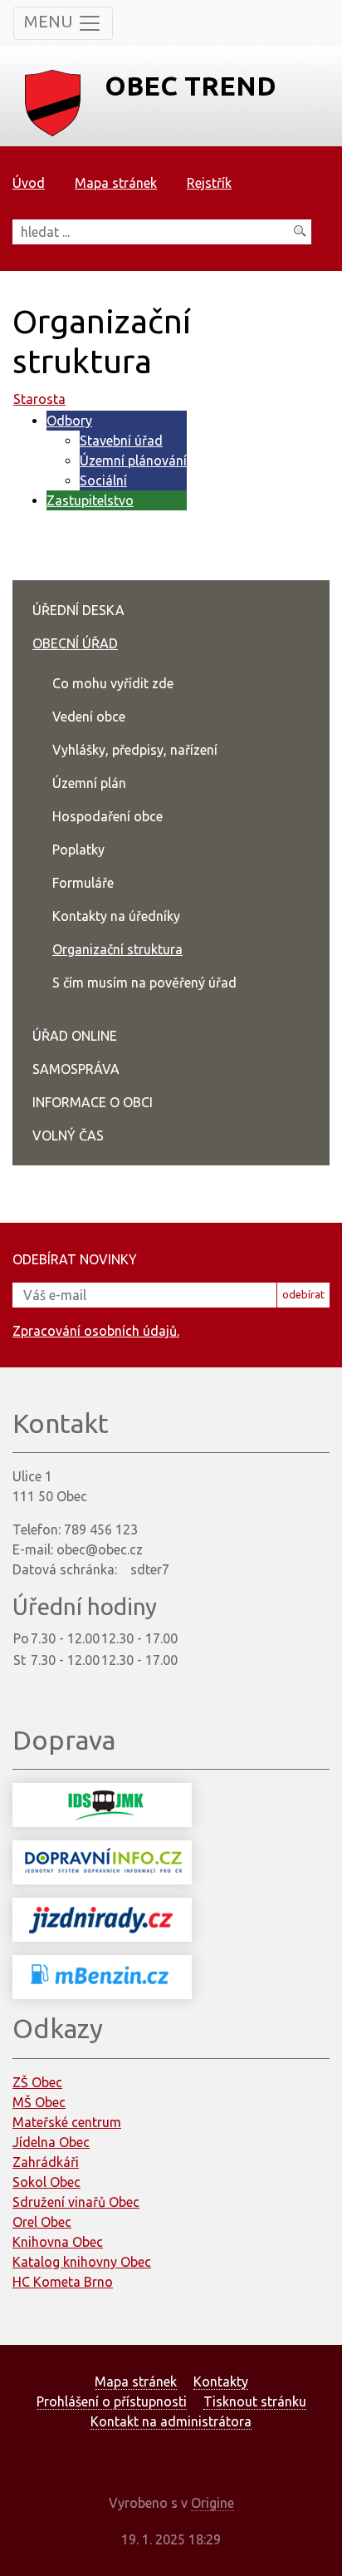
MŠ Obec (39, 2102)
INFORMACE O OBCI (93, 1102)
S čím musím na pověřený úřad (144, 983)
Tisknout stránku (255, 2401)
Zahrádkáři (46, 2162)
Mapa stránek (116, 183)
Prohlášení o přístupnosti (112, 2401)
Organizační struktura (117, 949)
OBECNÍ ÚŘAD (75, 643)
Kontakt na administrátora (171, 2421)
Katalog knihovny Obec (82, 2262)
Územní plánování (133, 461)
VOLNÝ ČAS (68, 1135)
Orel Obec (42, 2222)
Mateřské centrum (67, 2122)
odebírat (303, 1294)
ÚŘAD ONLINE (75, 1036)
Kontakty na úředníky (116, 916)
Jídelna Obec (51, 2142)
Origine (213, 2503)
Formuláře (83, 883)
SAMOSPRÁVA (76, 1069)
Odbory (69, 421)
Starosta (39, 399)
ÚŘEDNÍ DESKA (78, 610)
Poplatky (78, 850)
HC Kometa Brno (63, 2282)
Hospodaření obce (107, 816)
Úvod (29, 183)
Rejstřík (209, 183)
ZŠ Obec (37, 2082)
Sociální (103, 480)
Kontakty (221, 2381)
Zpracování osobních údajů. (96, 1331)
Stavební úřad (121, 441)
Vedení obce (89, 717)
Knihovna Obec (58, 2242)
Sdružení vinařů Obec (76, 2202)
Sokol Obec (46, 2182)
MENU (51, 21)
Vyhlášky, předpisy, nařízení (135, 750)
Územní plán (89, 783)
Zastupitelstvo (90, 500)
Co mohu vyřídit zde (113, 683)
